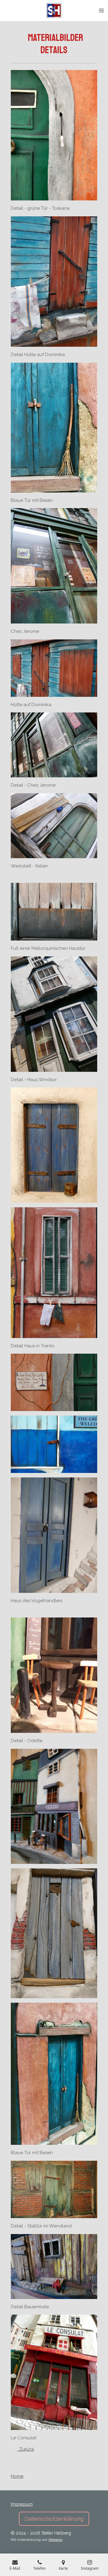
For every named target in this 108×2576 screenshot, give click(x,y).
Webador (55, 2540)
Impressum (22, 2504)
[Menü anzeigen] (101, 11)
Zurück (25, 2449)
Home (17, 2476)
